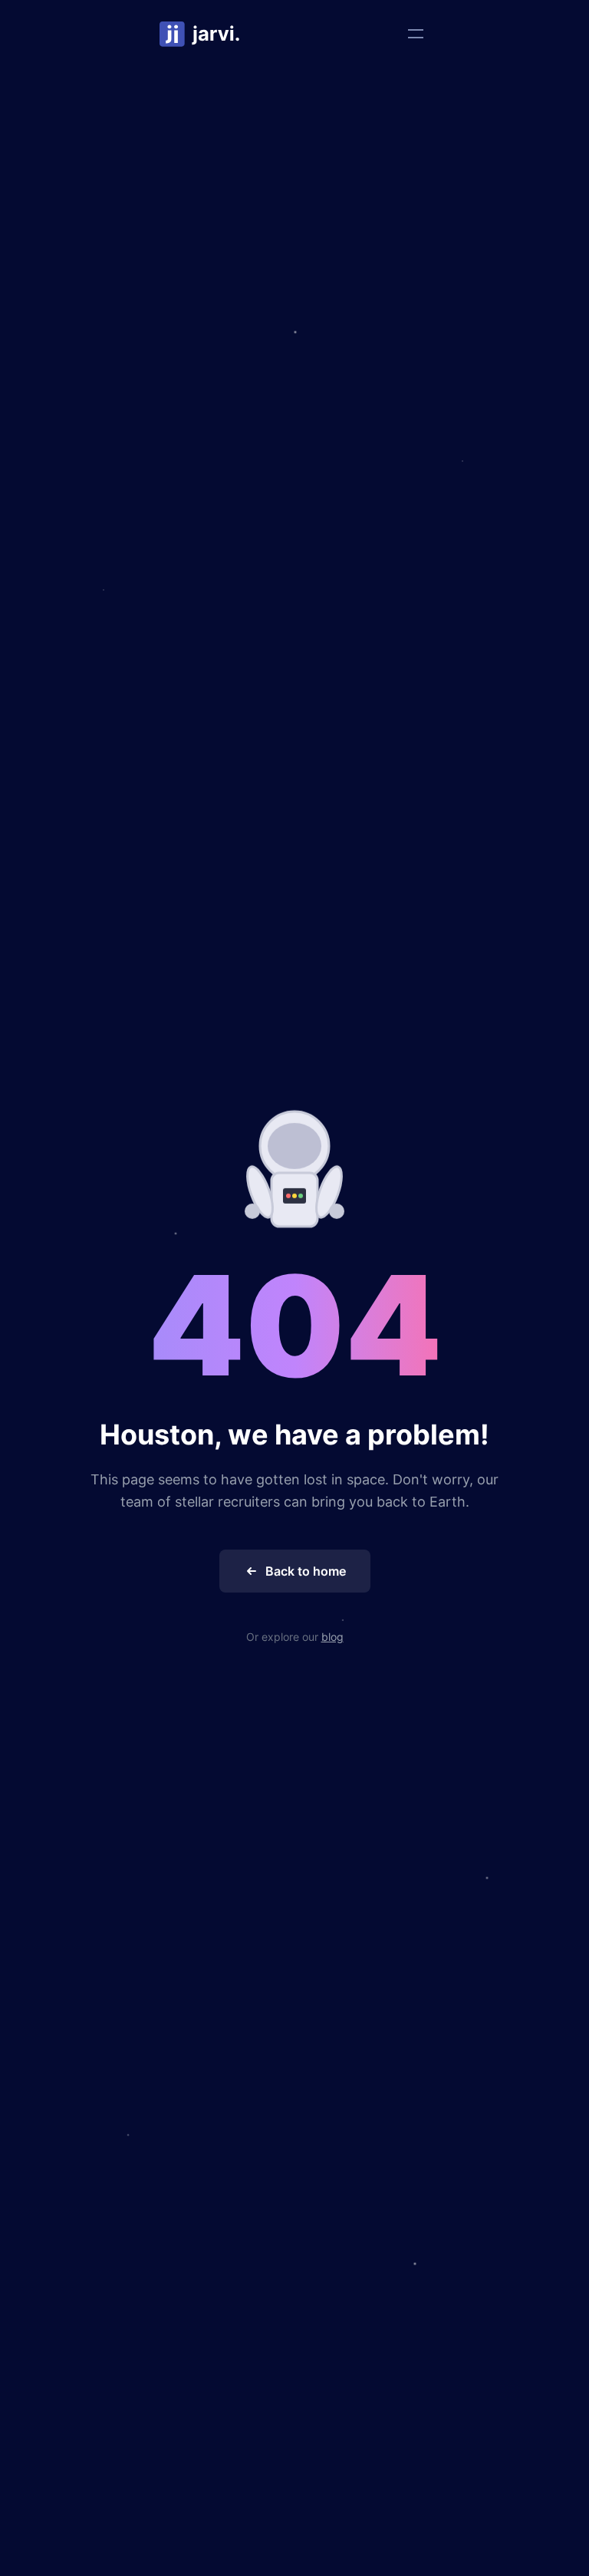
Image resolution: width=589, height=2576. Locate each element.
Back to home (306, 1571)
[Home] (200, 34)
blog (332, 1637)
